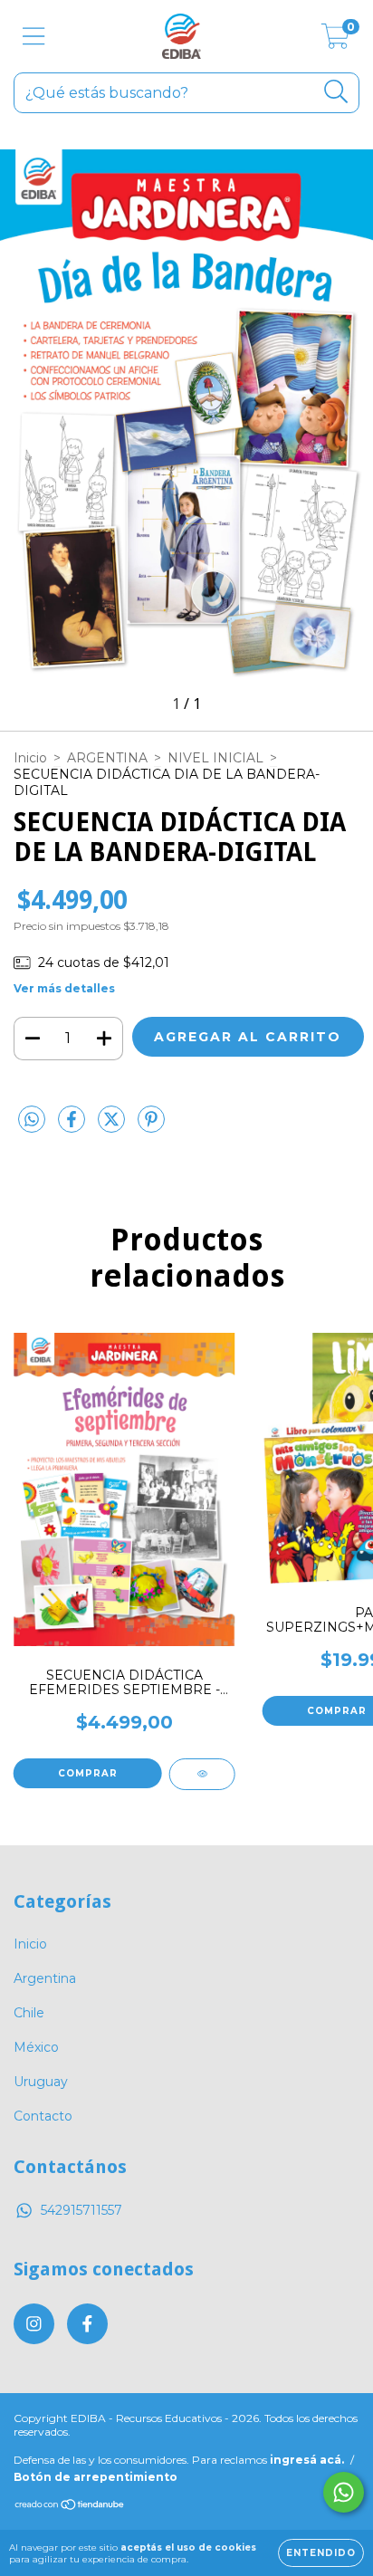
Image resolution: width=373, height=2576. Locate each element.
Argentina (45, 1978)
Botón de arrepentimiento (96, 2477)
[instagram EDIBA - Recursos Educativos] (34, 2324)
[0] (335, 41)
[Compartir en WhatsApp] (32, 1120)
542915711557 (81, 2210)
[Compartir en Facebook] (73, 1127)
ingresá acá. (307, 2460)
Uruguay (41, 2082)
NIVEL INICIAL (215, 758)
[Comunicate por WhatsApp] (344, 2492)
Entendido (321, 2553)
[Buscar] (336, 92)
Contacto (43, 2116)
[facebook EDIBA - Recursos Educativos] (87, 2324)
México (36, 2047)
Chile (29, 2013)
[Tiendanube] (70, 2507)
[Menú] (34, 37)
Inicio (30, 758)
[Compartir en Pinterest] (151, 1127)
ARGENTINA (107, 758)
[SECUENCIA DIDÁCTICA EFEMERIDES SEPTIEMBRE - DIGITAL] (202, 1774)
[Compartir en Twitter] (113, 1127)
